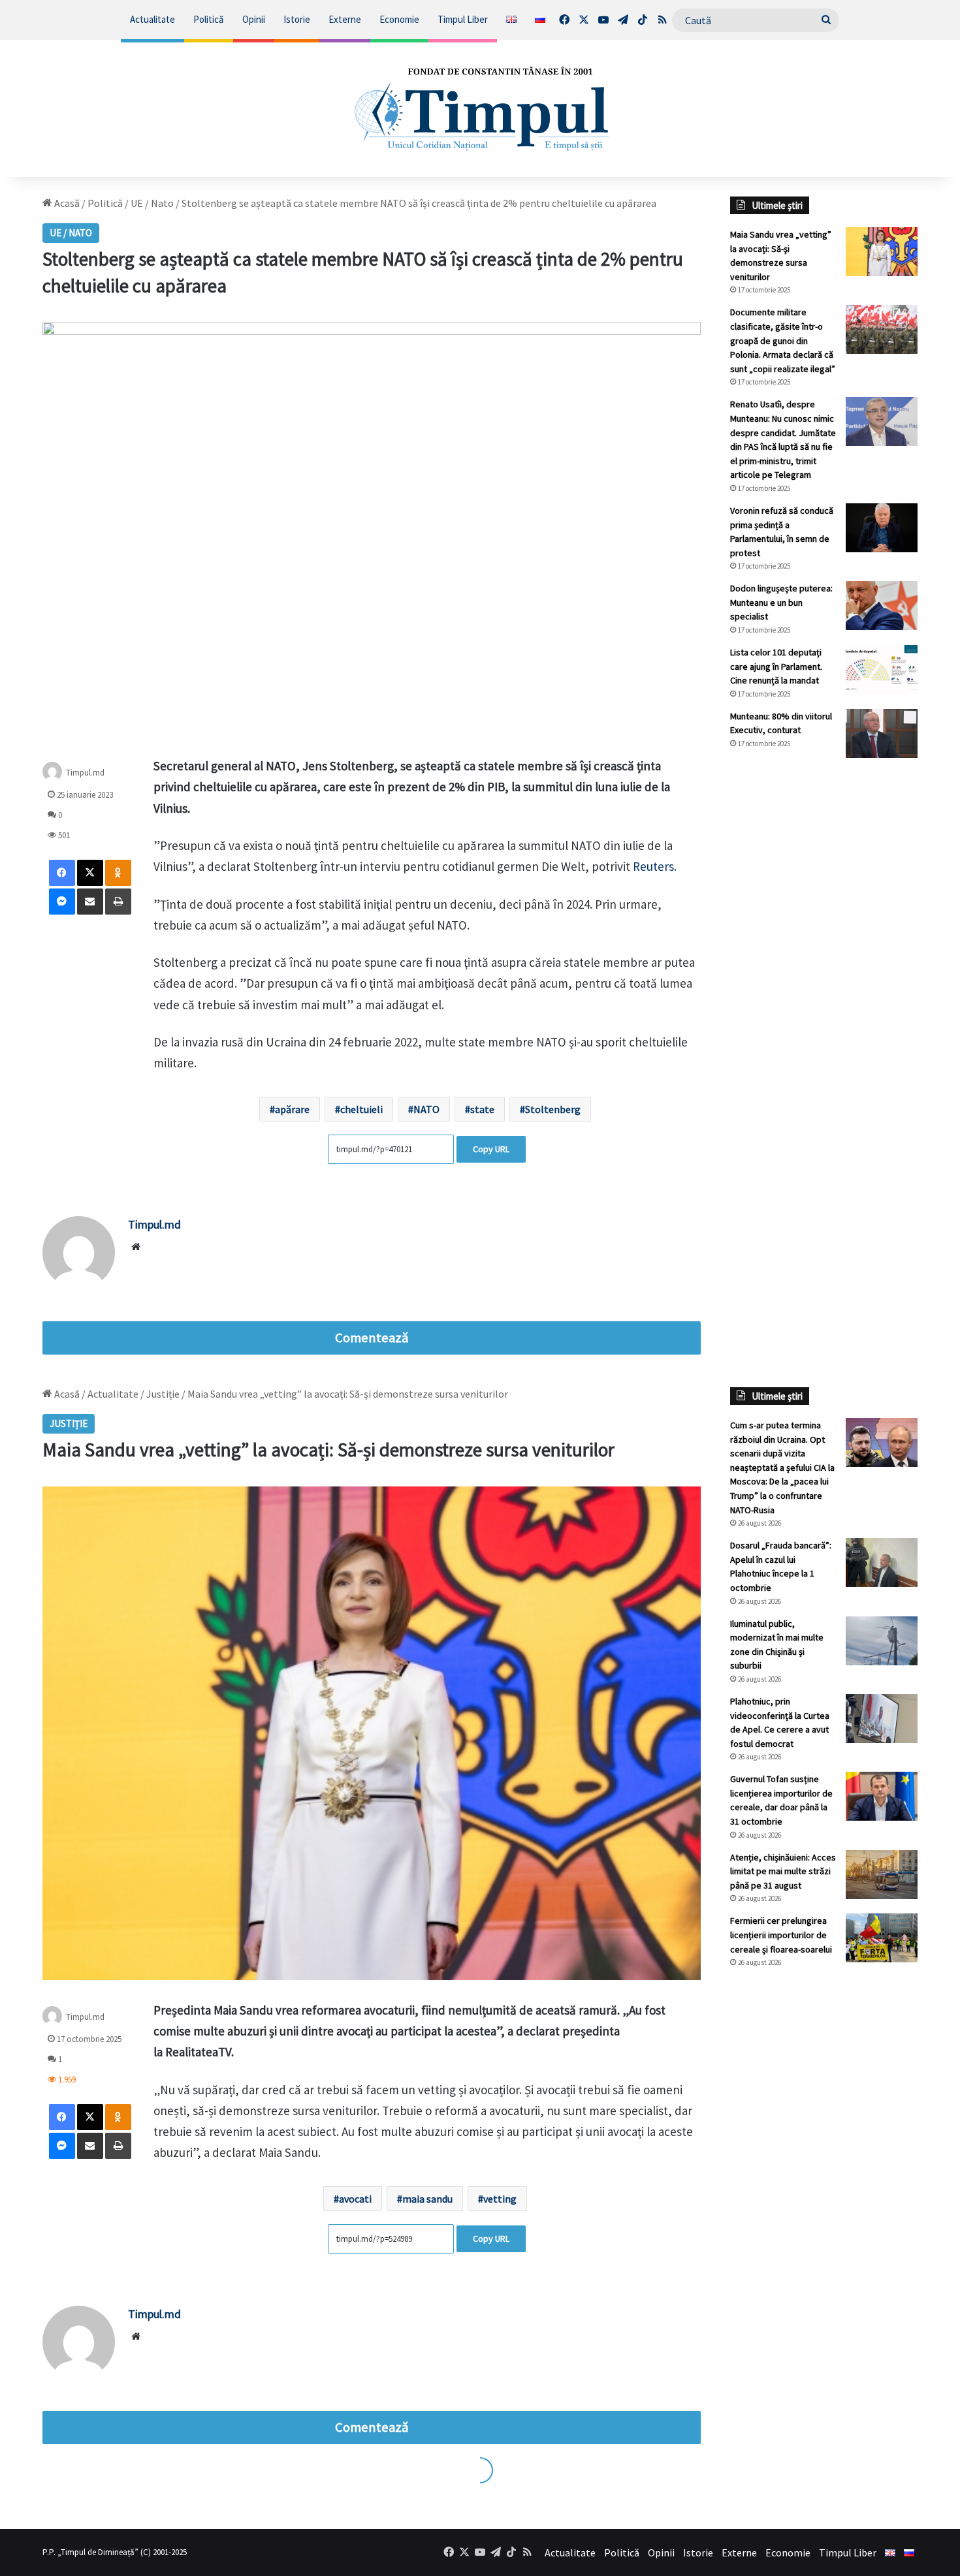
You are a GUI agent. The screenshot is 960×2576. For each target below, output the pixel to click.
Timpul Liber (463, 19)
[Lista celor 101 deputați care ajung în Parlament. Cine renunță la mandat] (882, 669)
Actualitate (152, 19)
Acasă (66, 203)
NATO (426, 1109)
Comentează (372, 1338)
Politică (209, 19)
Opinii (254, 19)
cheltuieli (361, 1109)
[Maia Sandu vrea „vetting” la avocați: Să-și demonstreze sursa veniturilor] (882, 252)
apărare (292, 1109)
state (482, 1109)
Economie (399, 19)
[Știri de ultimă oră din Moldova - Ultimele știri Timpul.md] (480, 108)
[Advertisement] (824, 986)
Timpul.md (85, 773)
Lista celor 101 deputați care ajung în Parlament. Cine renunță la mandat (776, 666)
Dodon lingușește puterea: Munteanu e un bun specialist (781, 602)
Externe (345, 19)
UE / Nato (152, 203)
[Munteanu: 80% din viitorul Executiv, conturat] (882, 733)
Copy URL (491, 1149)
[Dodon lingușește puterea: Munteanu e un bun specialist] (882, 605)
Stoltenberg (553, 1109)
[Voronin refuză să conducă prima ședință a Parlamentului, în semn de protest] (882, 528)
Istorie (297, 19)
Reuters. (655, 866)
